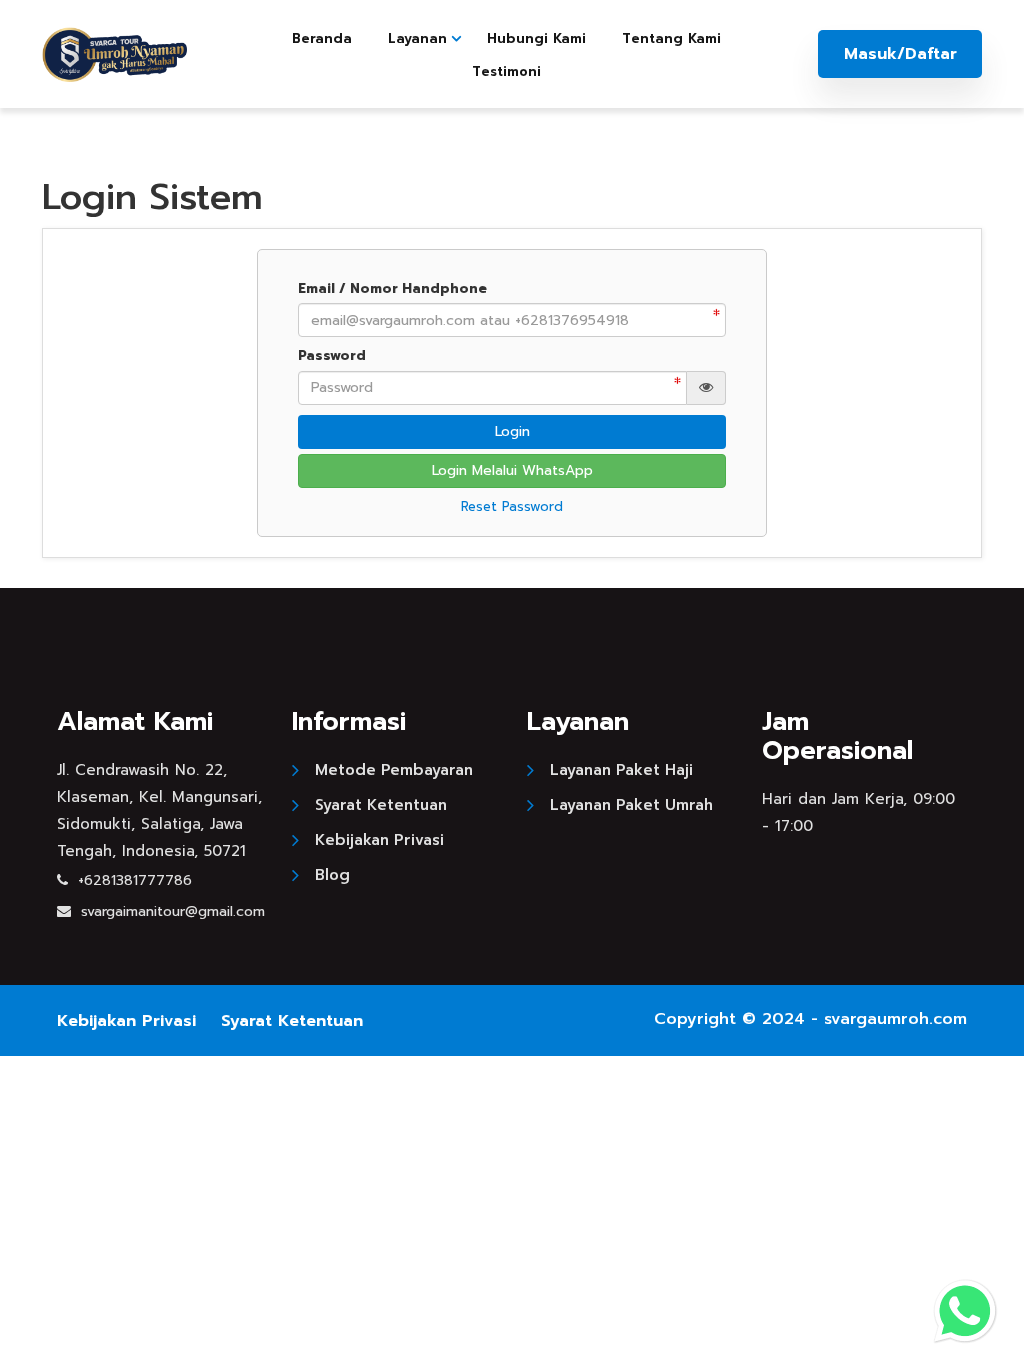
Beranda (322, 38)
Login (512, 431)
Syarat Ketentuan (381, 805)
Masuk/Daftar (900, 54)
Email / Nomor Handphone (392, 289)
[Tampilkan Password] (706, 388)
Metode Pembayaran (394, 770)
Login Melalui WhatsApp (512, 470)
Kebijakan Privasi (379, 840)
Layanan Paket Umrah (631, 805)
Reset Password (512, 506)
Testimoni (506, 71)
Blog (332, 875)
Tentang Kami (671, 38)
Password (332, 356)
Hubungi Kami (536, 38)
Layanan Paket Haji (621, 770)
